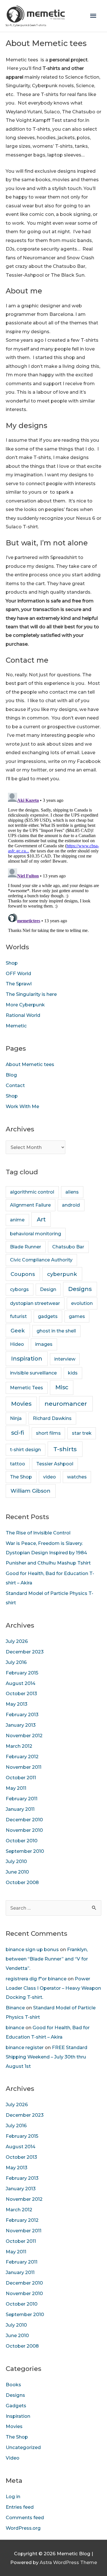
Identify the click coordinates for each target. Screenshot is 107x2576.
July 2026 (17, 1641)
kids (73, 1373)
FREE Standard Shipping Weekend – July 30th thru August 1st (47, 2057)
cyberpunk (62, 1274)
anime (17, 1220)
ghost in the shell (56, 1331)
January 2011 (20, 1809)
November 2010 (24, 1830)
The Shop (21, 1477)
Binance (15, 2008)
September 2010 (25, 1851)
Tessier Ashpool (55, 1464)
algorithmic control (32, 1192)
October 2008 (22, 1882)
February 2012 (22, 1757)
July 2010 (16, 1861)
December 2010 (24, 1820)
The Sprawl (19, 984)
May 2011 (16, 1788)
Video (13, 2458)
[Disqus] (53, 862)
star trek (82, 1433)
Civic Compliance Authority (41, 1260)
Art (41, 1219)
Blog (11, 1075)
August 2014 (21, 1683)
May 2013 (17, 1704)
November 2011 (24, 1767)
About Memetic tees (30, 1064)
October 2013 (21, 1693)
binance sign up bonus (32, 1949)
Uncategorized (23, 2447)
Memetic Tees (27, 1388)
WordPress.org (23, 2528)
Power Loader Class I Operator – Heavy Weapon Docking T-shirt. (53, 1988)
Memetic (16, 1026)
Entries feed (20, 2507)
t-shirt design (25, 1450)
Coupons (23, 1274)
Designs (80, 1289)
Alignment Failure (30, 1205)
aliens (72, 1192)
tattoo (18, 1464)
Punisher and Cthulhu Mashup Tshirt (48, 1563)
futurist (18, 1316)
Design (48, 1289)
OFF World (18, 973)
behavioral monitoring (36, 1234)
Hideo (17, 1344)
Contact (15, 1085)
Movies (21, 1404)
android (71, 1205)
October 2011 (21, 1778)
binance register (25, 2047)
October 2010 (22, 1841)
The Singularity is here (31, 994)
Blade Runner (26, 1247)
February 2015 (22, 1673)
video (50, 1477)
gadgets (48, 1316)
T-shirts (65, 1449)
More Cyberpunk (25, 1005)
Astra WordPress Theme (68, 2562)
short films (48, 1433)
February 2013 (22, 1714)
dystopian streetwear (35, 1303)
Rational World (23, 1015)
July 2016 (16, 1662)
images (44, 1344)
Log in (13, 2496)
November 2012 (24, 1736)
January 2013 (21, 1725)
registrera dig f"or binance (36, 1979)
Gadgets (16, 2406)
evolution (82, 1303)
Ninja (16, 1418)
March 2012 (19, 1746)
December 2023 (25, 1652)
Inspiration (27, 1359)
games (77, 1316)
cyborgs (19, 1289)
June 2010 (17, 1872)
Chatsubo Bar (68, 1247)
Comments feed (25, 2517)
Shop (12, 963)
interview (65, 1359)
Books (13, 2385)
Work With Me (22, 1106)
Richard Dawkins (52, 1418)
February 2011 (22, 1799)
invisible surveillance (33, 1373)
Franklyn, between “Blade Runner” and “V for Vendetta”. (47, 1959)
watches (77, 1477)
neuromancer (66, 1404)
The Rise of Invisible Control (38, 1533)
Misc (62, 1387)
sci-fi (18, 1433)
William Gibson (31, 1491)
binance (15, 2028)
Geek (18, 1331)
